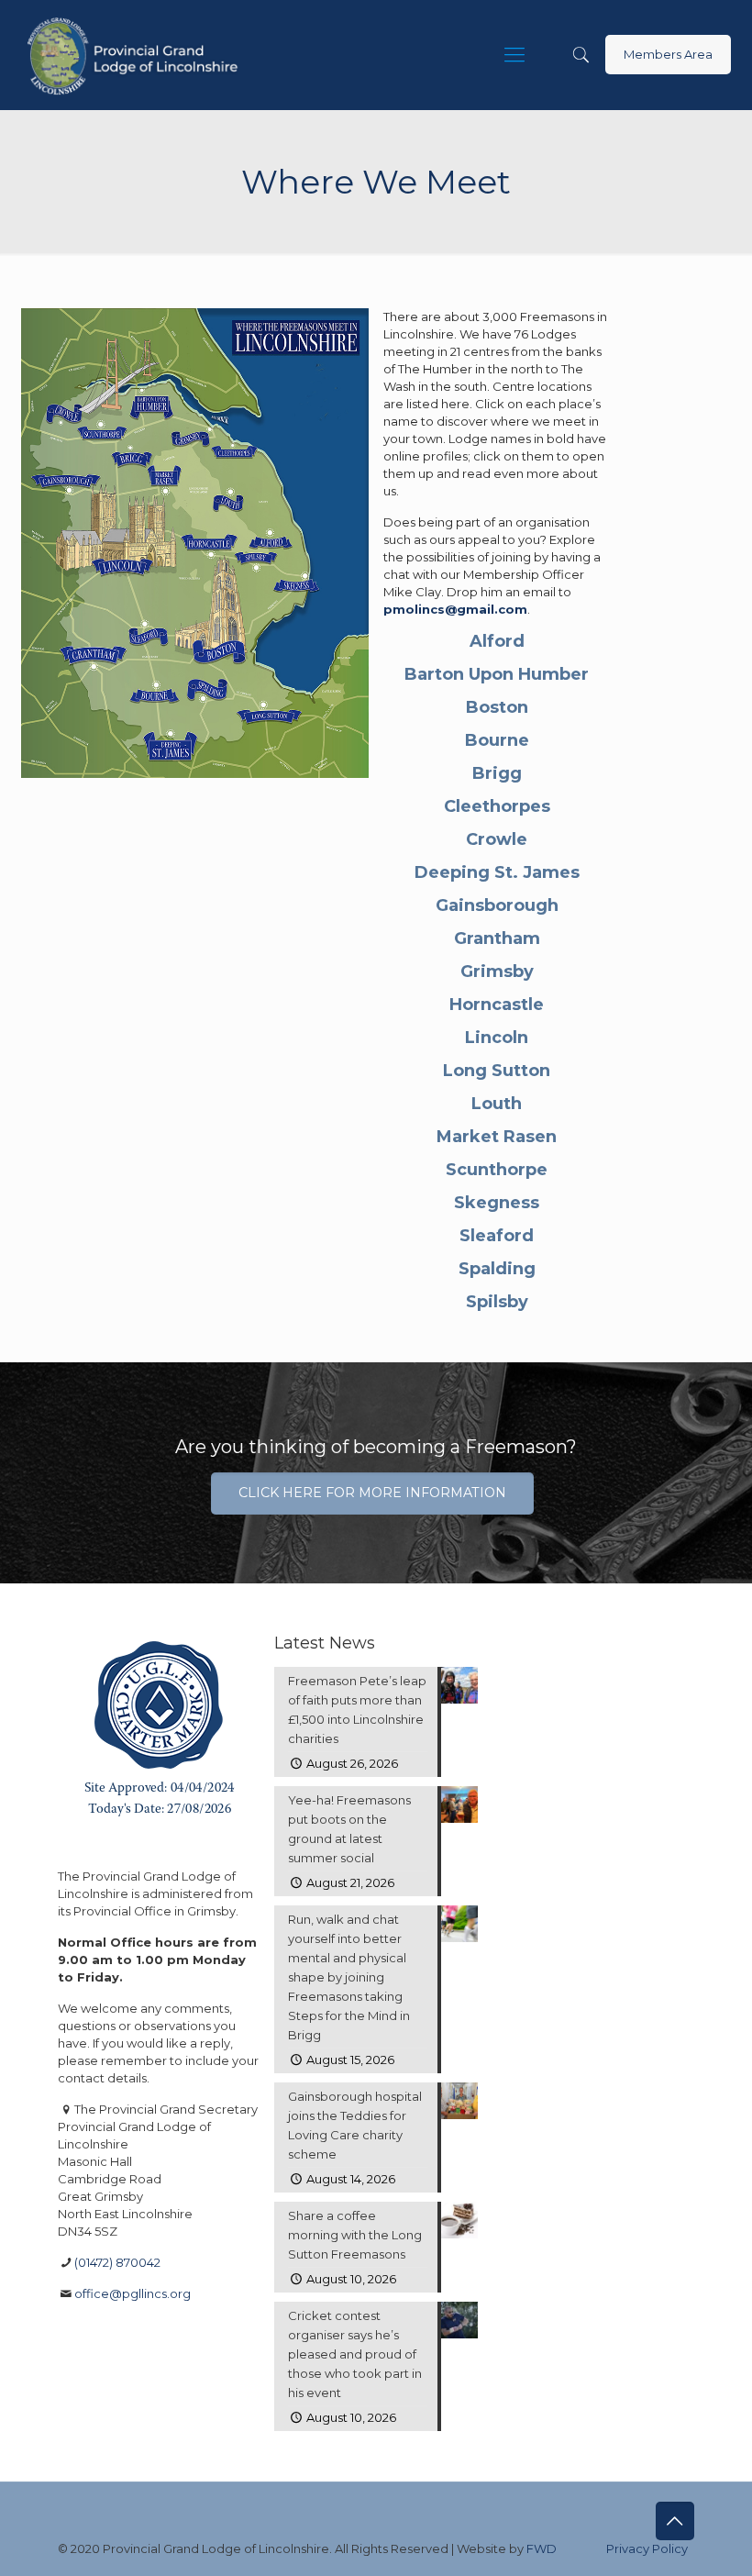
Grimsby (497, 972)
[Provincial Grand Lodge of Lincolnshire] (135, 55)
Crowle (497, 839)
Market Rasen (497, 1137)
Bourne (497, 740)
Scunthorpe (497, 1170)
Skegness (497, 1203)
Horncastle (497, 1005)
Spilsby (497, 1302)
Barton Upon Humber (497, 674)
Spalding (497, 1269)
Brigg (497, 773)
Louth (497, 1104)
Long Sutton (497, 1071)
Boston (497, 707)
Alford (497, 641)
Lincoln (497, 1038)
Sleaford (497, 1236)
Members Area (668, 54)
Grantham (497, 938)
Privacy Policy (647, 2548)
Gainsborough (497, 905)
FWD (542, 2548)
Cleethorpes (497, 806)
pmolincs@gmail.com (455, 609)
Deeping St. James (497, 872)
